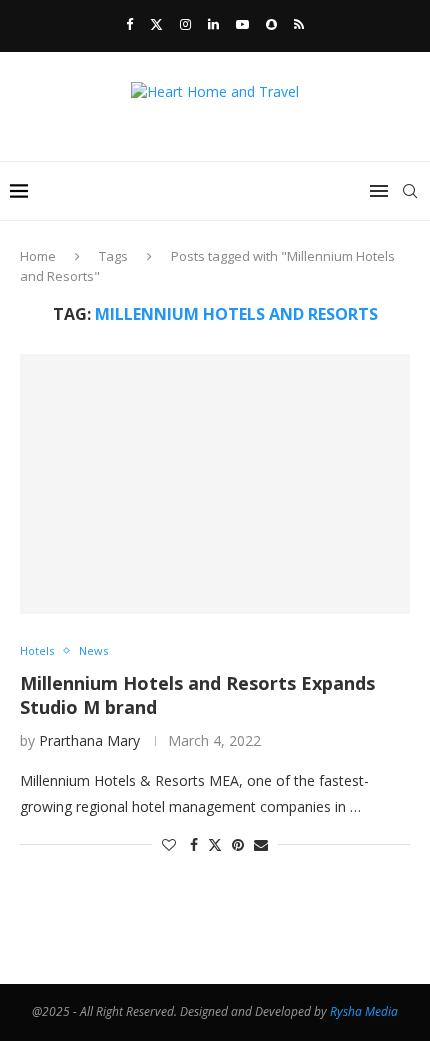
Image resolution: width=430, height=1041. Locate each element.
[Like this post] (169, 844)
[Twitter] (156, 24)
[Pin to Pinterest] (238, 844)
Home (38, 256)
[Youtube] (242, 24)
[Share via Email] (261, 844)
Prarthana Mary (89, 740)
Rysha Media (364, 1011)
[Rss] (299, 24)
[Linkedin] (213, 24)
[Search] (410, 191)
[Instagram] (185, 24)
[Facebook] (129, 24)
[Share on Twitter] (215, 844)
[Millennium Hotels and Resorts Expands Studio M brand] (215, 484)
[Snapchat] (271, 24)
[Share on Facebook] (194, 844)
